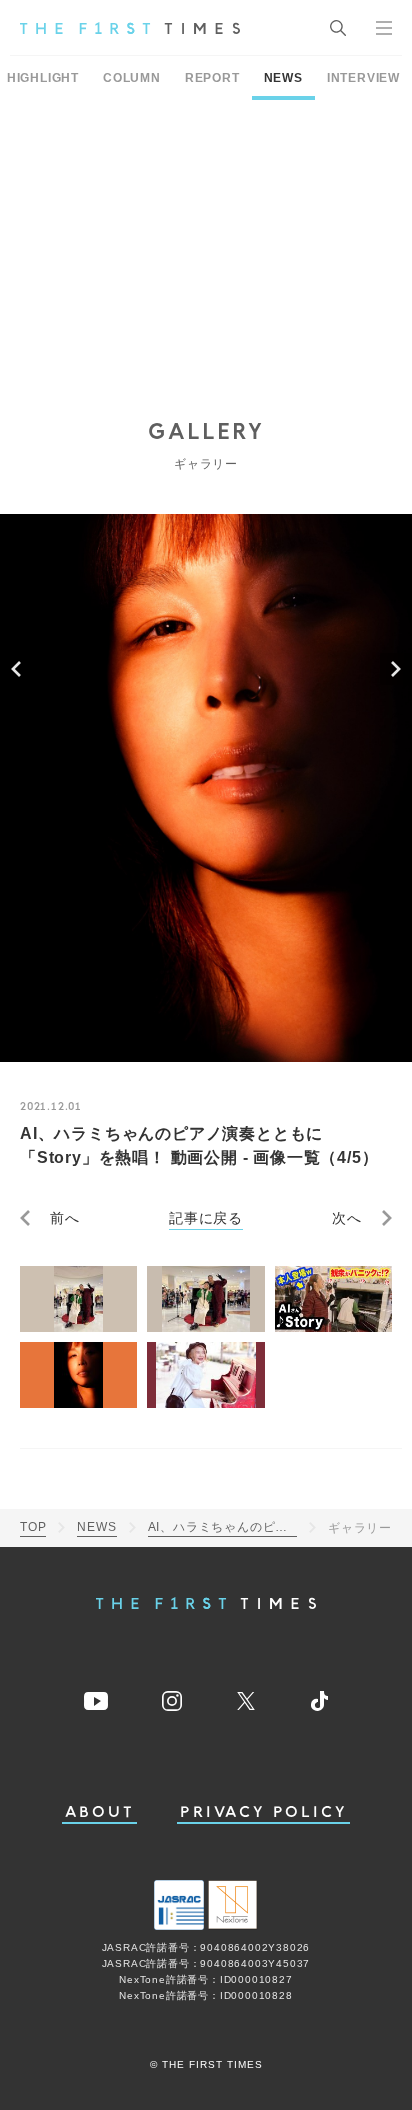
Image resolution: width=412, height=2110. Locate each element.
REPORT (212, 78)
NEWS (283, 78)
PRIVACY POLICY (263, 1812)
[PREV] (16, 669)
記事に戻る (206, 1218)
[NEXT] (396, 669)
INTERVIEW (363, 78)
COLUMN (132, 78)
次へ (347, 1218)
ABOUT (100, 1812)
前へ (65, 1218)
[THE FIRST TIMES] (130, 28)
